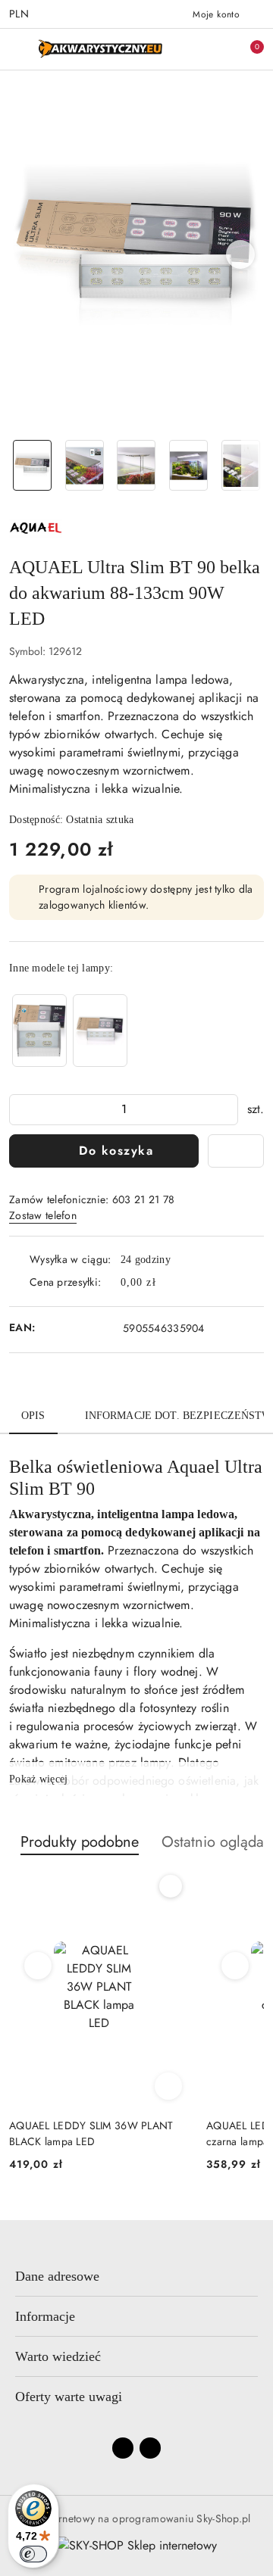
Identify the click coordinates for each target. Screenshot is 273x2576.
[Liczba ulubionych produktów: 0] (222, 49)
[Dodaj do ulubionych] (236, 1151)
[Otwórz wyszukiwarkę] (198, 49)
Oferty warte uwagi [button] (69, 2397)
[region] (70, 1030)
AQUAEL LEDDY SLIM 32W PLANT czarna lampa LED (91, 2133)
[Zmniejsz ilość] (21, 1110)
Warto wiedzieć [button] (58, 2356)
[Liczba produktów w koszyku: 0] (246, 49)
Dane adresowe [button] (57, 2276)
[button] (241, 254)
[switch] (33, 2554)
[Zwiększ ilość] (226, 1110)
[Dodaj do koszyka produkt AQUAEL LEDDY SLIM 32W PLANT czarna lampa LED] (168, 2086)
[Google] (150, 2448)
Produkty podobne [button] (80, 1842)
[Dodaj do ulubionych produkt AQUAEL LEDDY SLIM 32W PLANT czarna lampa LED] (171, 1886)
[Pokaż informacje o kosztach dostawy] (167, 1283)
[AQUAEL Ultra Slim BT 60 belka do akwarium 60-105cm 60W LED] (100, 1030)
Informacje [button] (45, 2316)
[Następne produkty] (235, 1966)
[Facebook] (123, 2448)
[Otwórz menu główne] (18, 49)
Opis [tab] (33, 1416)
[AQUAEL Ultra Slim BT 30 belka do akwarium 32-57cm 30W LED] (39, 1030)
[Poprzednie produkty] (38, 1966)
